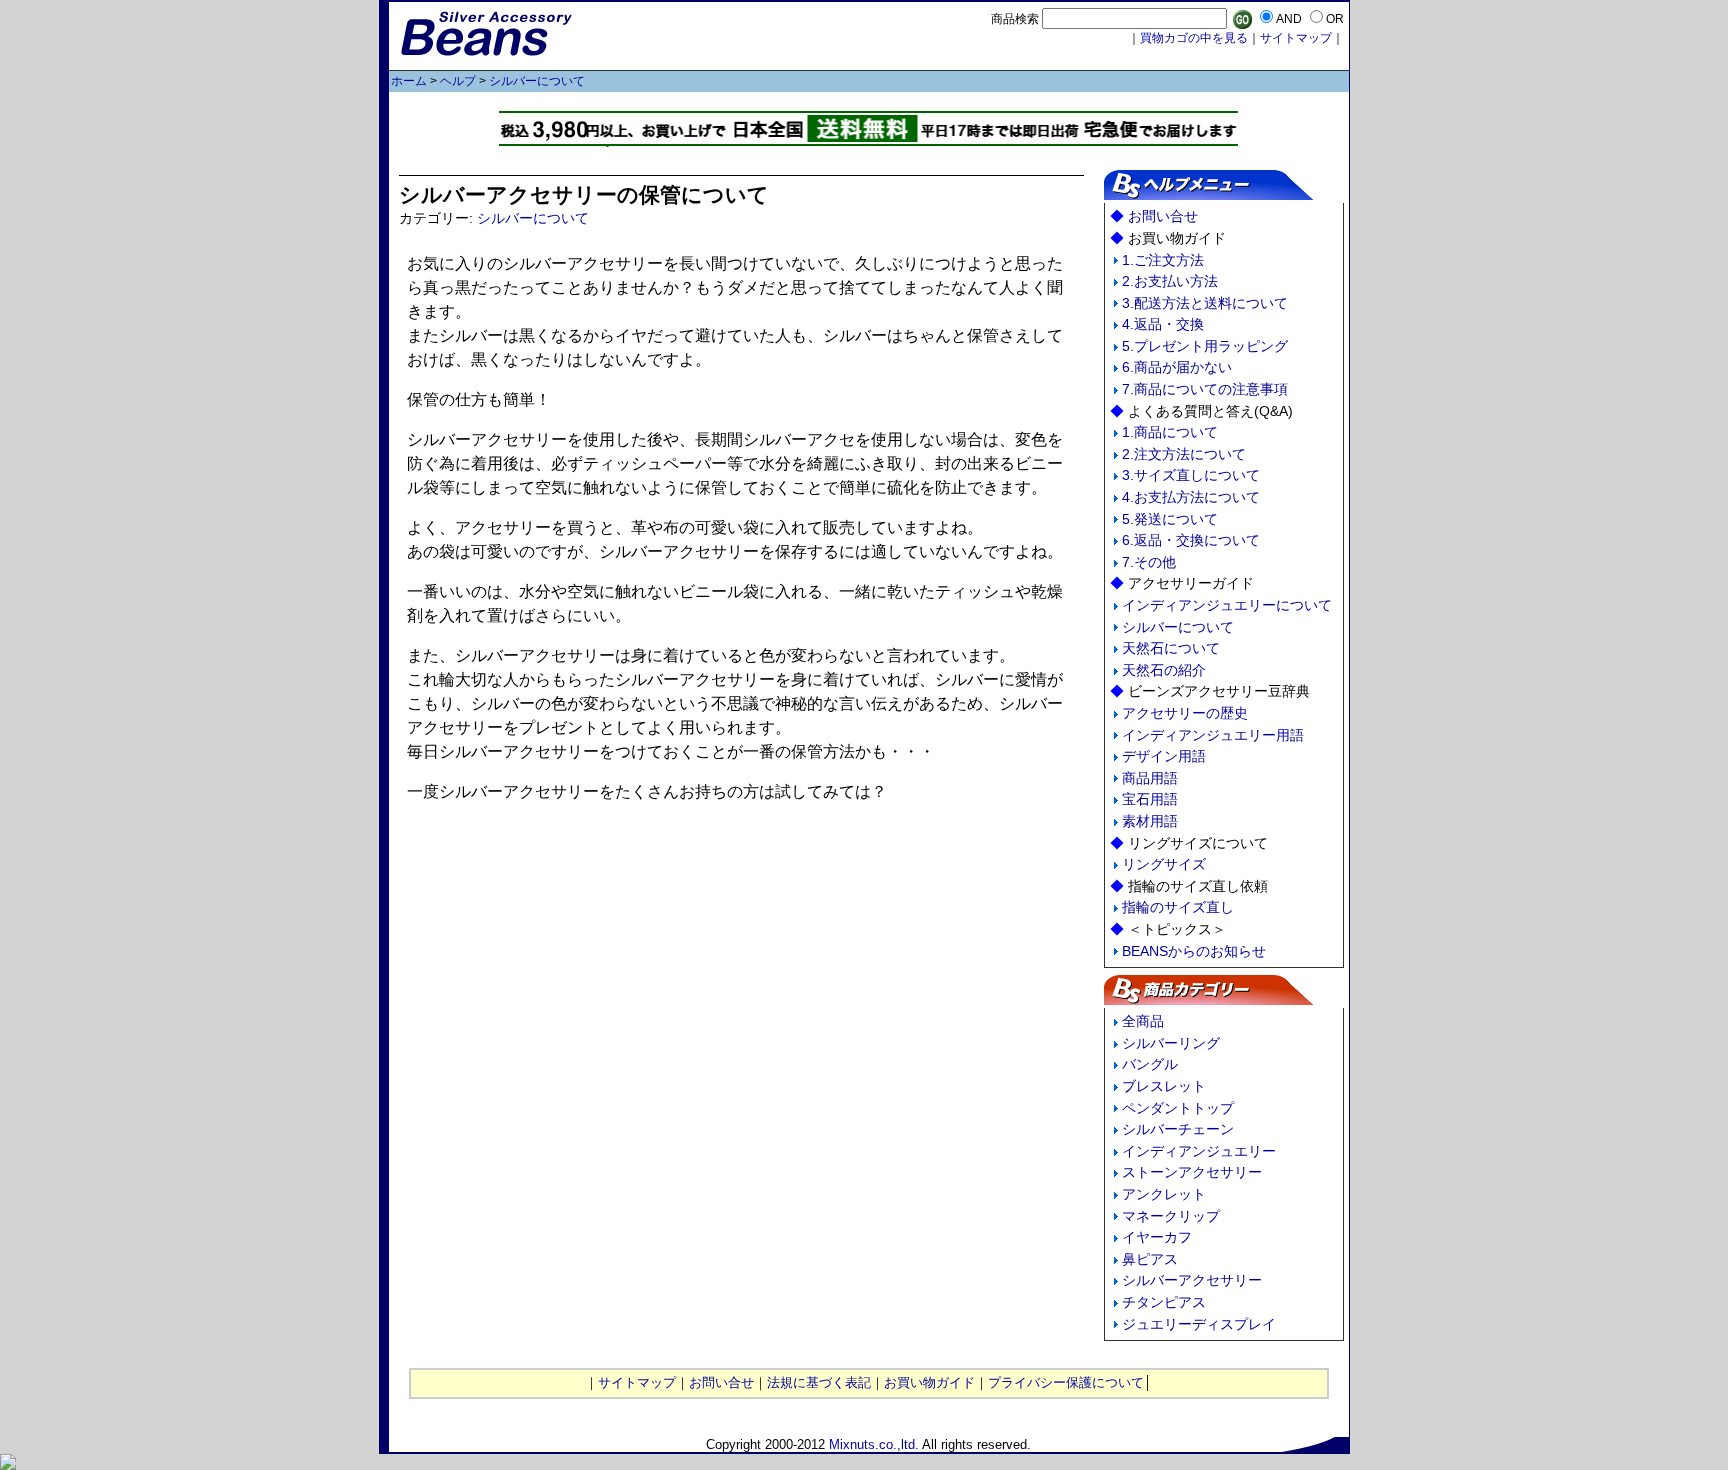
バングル (1150, 1064)
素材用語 (1150, 821)
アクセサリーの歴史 (1185, 713)
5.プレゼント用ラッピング (1205, 346)
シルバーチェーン (1178, 1129)
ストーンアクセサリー (1192, 1172)
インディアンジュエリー (1199, 1151)
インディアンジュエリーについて (1227, 605)
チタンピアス (1164, 1302)
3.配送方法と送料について (1205, 303)
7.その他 (1149, 562)
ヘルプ (458, 81)
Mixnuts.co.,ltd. (874, 1444)
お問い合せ (1163, 216)
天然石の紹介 (1164, 670)
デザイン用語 (1164, 756)
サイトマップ (1296, 38)
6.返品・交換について (1191, 540)
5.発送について (1170, 519)
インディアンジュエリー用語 (1213, 735)
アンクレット (1164, 1194)
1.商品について (1170, 432)
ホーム (409, 81)
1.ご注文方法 (1163, 260)
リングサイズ (1164, 864)
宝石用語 (1150, 799)
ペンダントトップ (1178, 1108)
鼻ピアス (1150, 1259)
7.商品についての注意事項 (1205, 389)
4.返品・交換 (1163, 324)
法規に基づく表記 (819, 1382)
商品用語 (1150, 778)
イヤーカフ (1157, 1237)
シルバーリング (1171, 1043)
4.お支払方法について (1191, 497)
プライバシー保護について (1066, 1382)
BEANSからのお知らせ (1194, 951)
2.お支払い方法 (1170, 281)
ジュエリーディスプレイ (1199, 1324)
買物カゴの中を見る (1194, 38)
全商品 (1143, 1021)
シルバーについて (537, 81)
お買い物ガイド (929, 1382)
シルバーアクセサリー (1192, 1280)
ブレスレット (1164, 1086)
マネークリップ (1171, 1216)
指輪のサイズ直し (1178, 907)
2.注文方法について (1184, 454)
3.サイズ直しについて (1191, 475)
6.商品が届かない (1177, 367)
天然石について (1171, 648)
